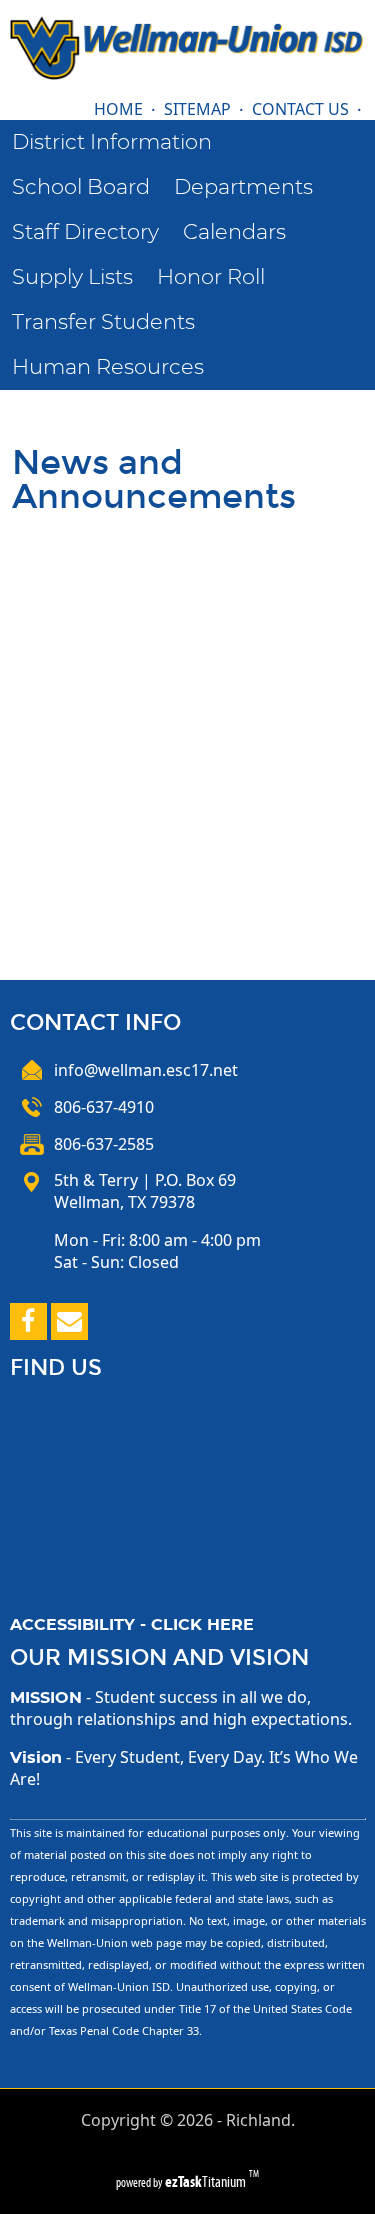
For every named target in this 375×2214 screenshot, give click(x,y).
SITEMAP (197, 109)
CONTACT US (300, 109)
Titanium (207, 2181)
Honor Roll (211, 277)
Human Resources (108, 367)
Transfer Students (103, 322)
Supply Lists (72, 277)
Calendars (234, 232)
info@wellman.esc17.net (146, 1070)
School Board (81, 187)
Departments (243, 187)
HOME (118, 109)
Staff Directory (85, 232)
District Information (112, 142)
